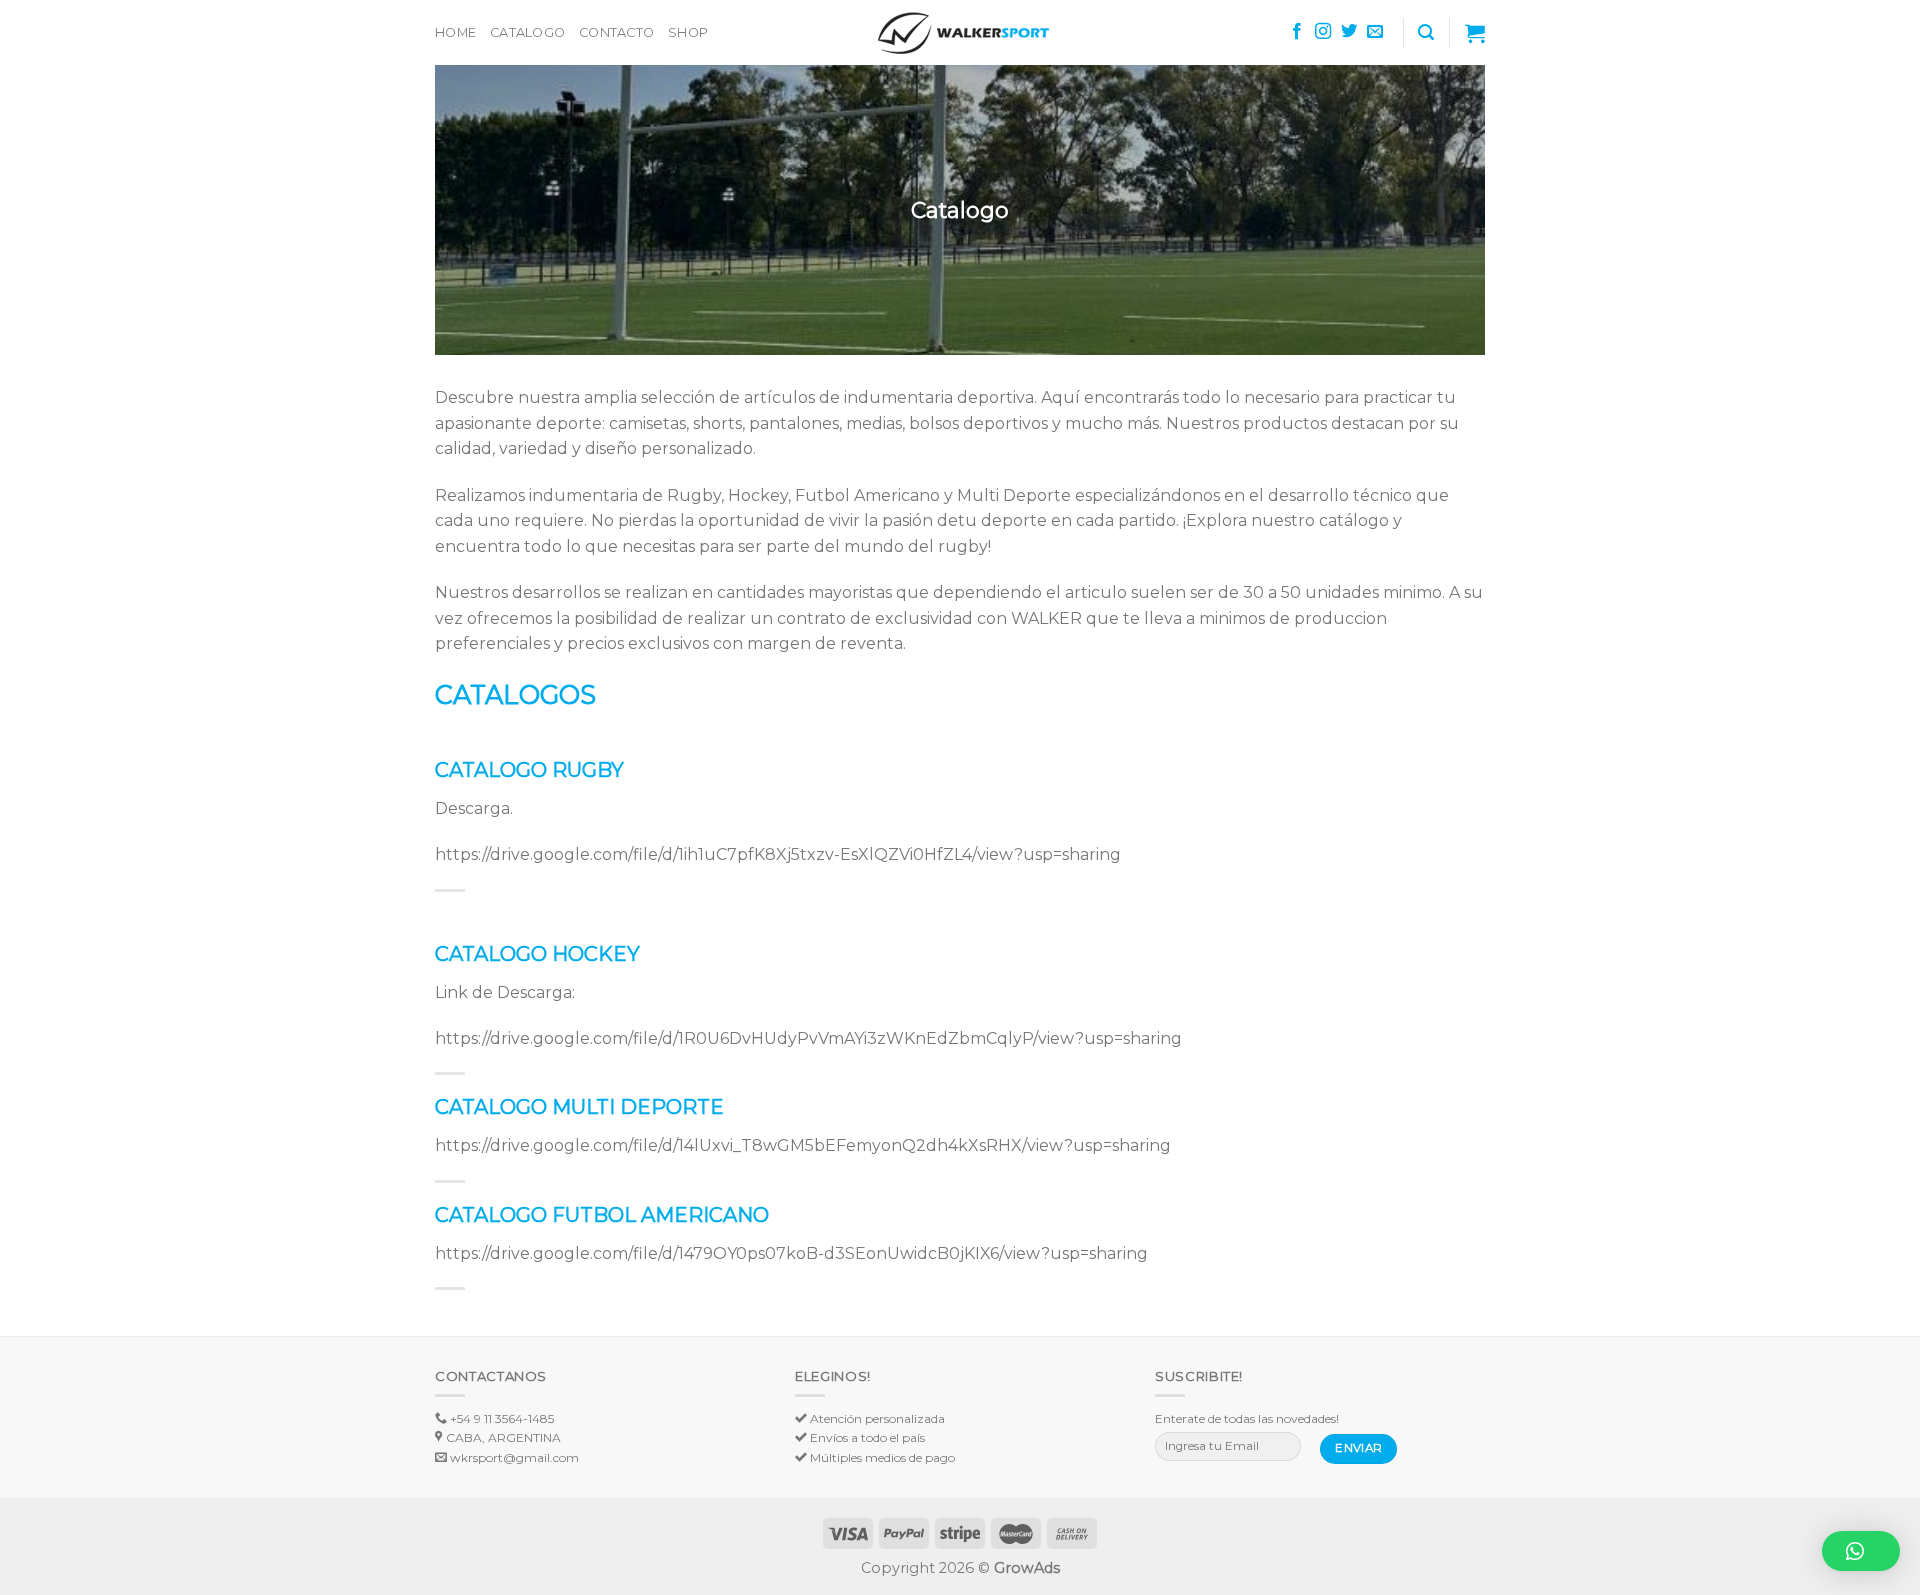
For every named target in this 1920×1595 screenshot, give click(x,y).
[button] (1861, 1551)
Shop (688, 32)
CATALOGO (527, 32)
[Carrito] (1475, 33)
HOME (455, 32)
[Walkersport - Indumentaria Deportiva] (960, 33)
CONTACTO (616, 32)
